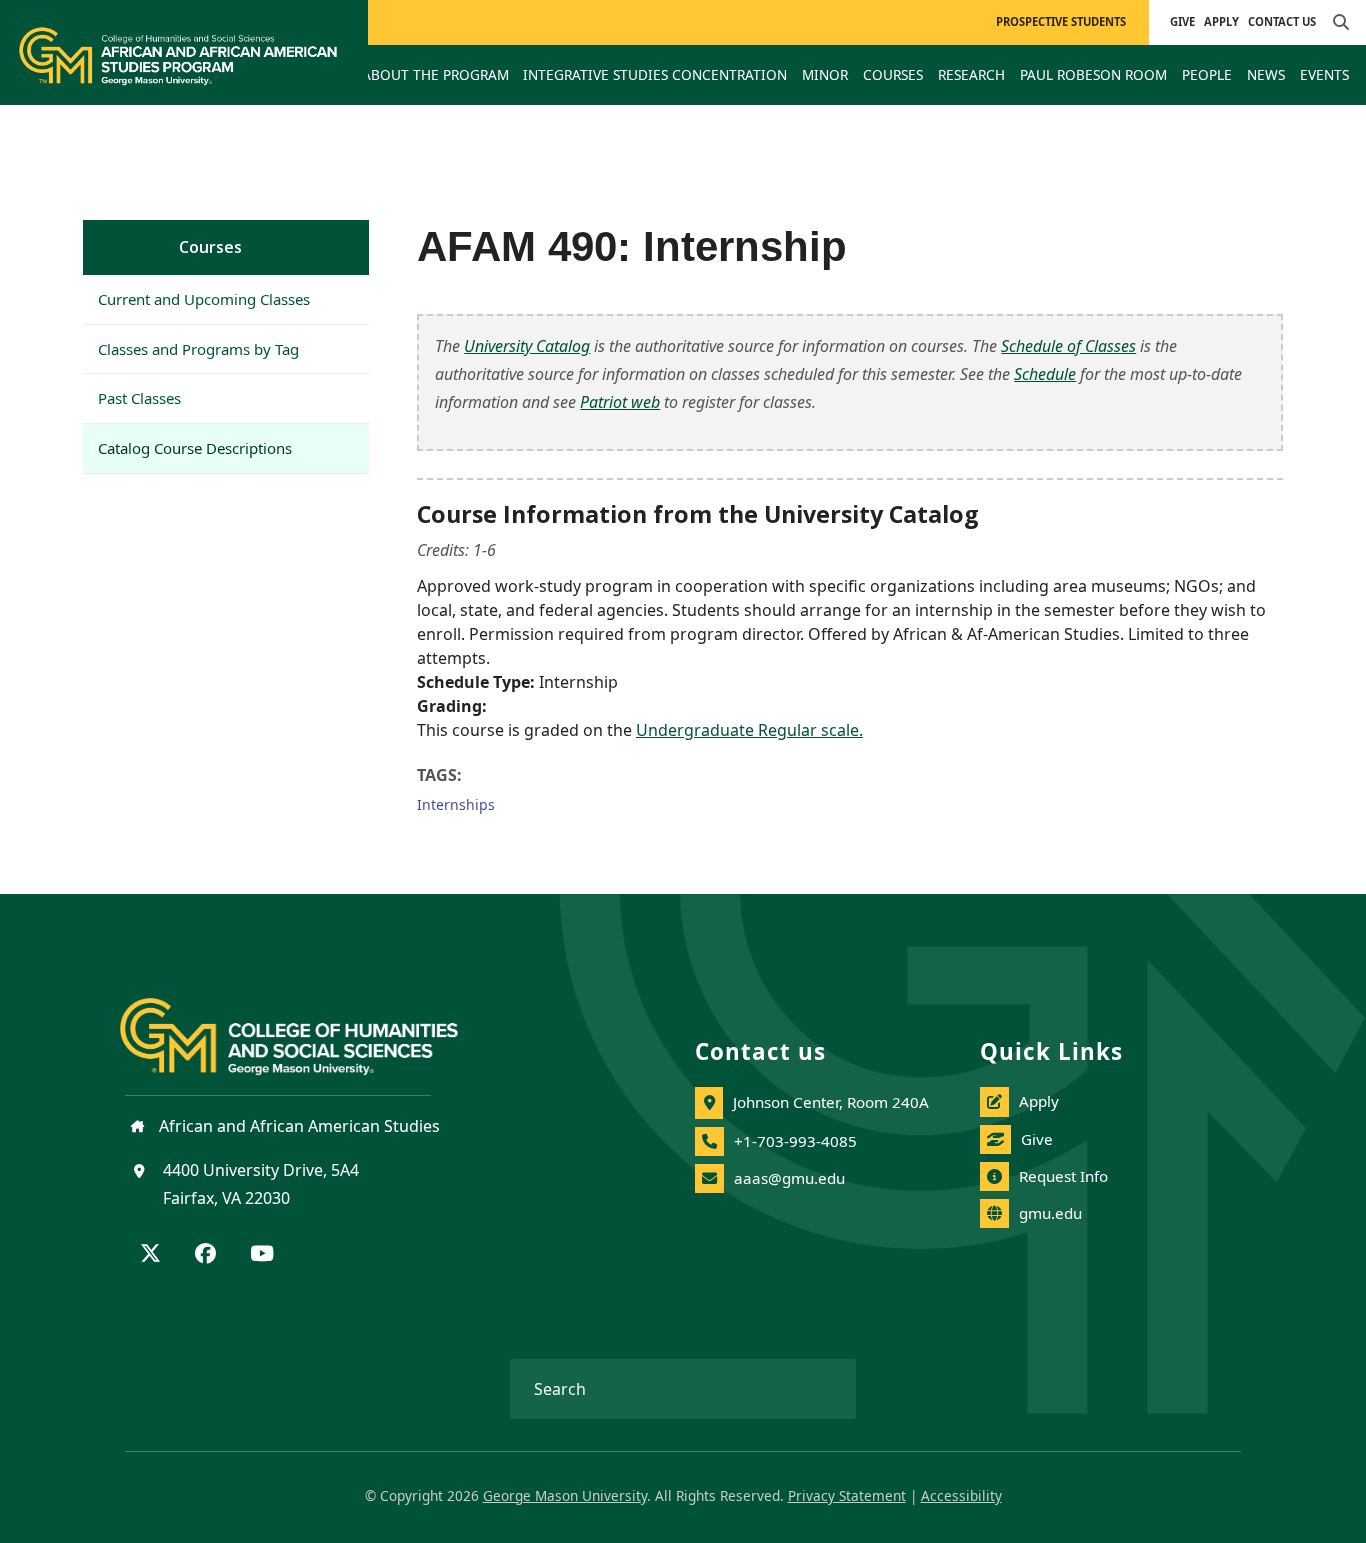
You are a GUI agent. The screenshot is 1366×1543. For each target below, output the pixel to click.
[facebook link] (205, 1255)
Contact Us (1282, 21)
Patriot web (620, 402)
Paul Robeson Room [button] (1093, 74)
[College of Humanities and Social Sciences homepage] (309, 1025)
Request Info (1063, 1176)
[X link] (150, 1255)
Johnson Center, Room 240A (831, 1102)
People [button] (1207, 74)
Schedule (1045, 374)
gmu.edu (1050, 1213)
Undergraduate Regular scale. (749, 730)
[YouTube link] (262, 1255)
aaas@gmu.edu (789, 1178)
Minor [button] (825, 74)
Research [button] (971, 74)
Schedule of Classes (1068, 346)
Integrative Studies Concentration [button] (655, 74)
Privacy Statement (847, 1495)
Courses (210, 247)
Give (1182, 21)
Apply (1221, 21)
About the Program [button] (435, 74)
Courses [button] (893, 74)
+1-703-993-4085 (795, 1141)
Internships (456, 804)
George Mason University (565, 1495)
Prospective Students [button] (1061, 21)
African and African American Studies (297, 1126)
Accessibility (961, 1495)
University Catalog (527, 346)
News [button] (1266, 74)
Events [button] (1324, 74)
